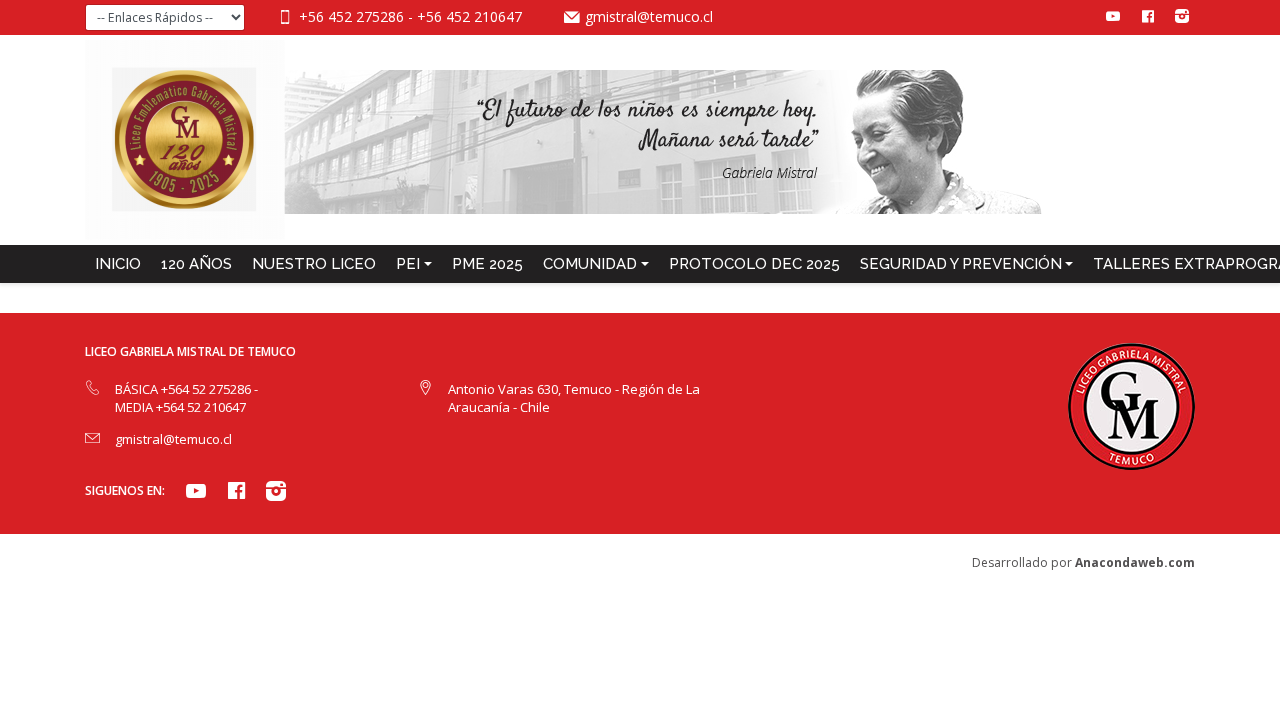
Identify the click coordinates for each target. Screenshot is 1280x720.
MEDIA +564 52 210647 (180, 407)
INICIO (118, 264)
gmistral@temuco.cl (649, 16)
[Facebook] (1148, 15)
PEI (408, 264)
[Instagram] (1182, 15)
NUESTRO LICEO (314, 264)
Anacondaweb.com (1135, 562)
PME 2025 (487, 264)
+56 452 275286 (353, 16)
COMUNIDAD (590, 264)
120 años (196, 264)
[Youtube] (1113, 15)
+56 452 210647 (469, 16)
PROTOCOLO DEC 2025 (754, 264)
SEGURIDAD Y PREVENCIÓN (961, 264)
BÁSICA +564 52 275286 (184, 389)
